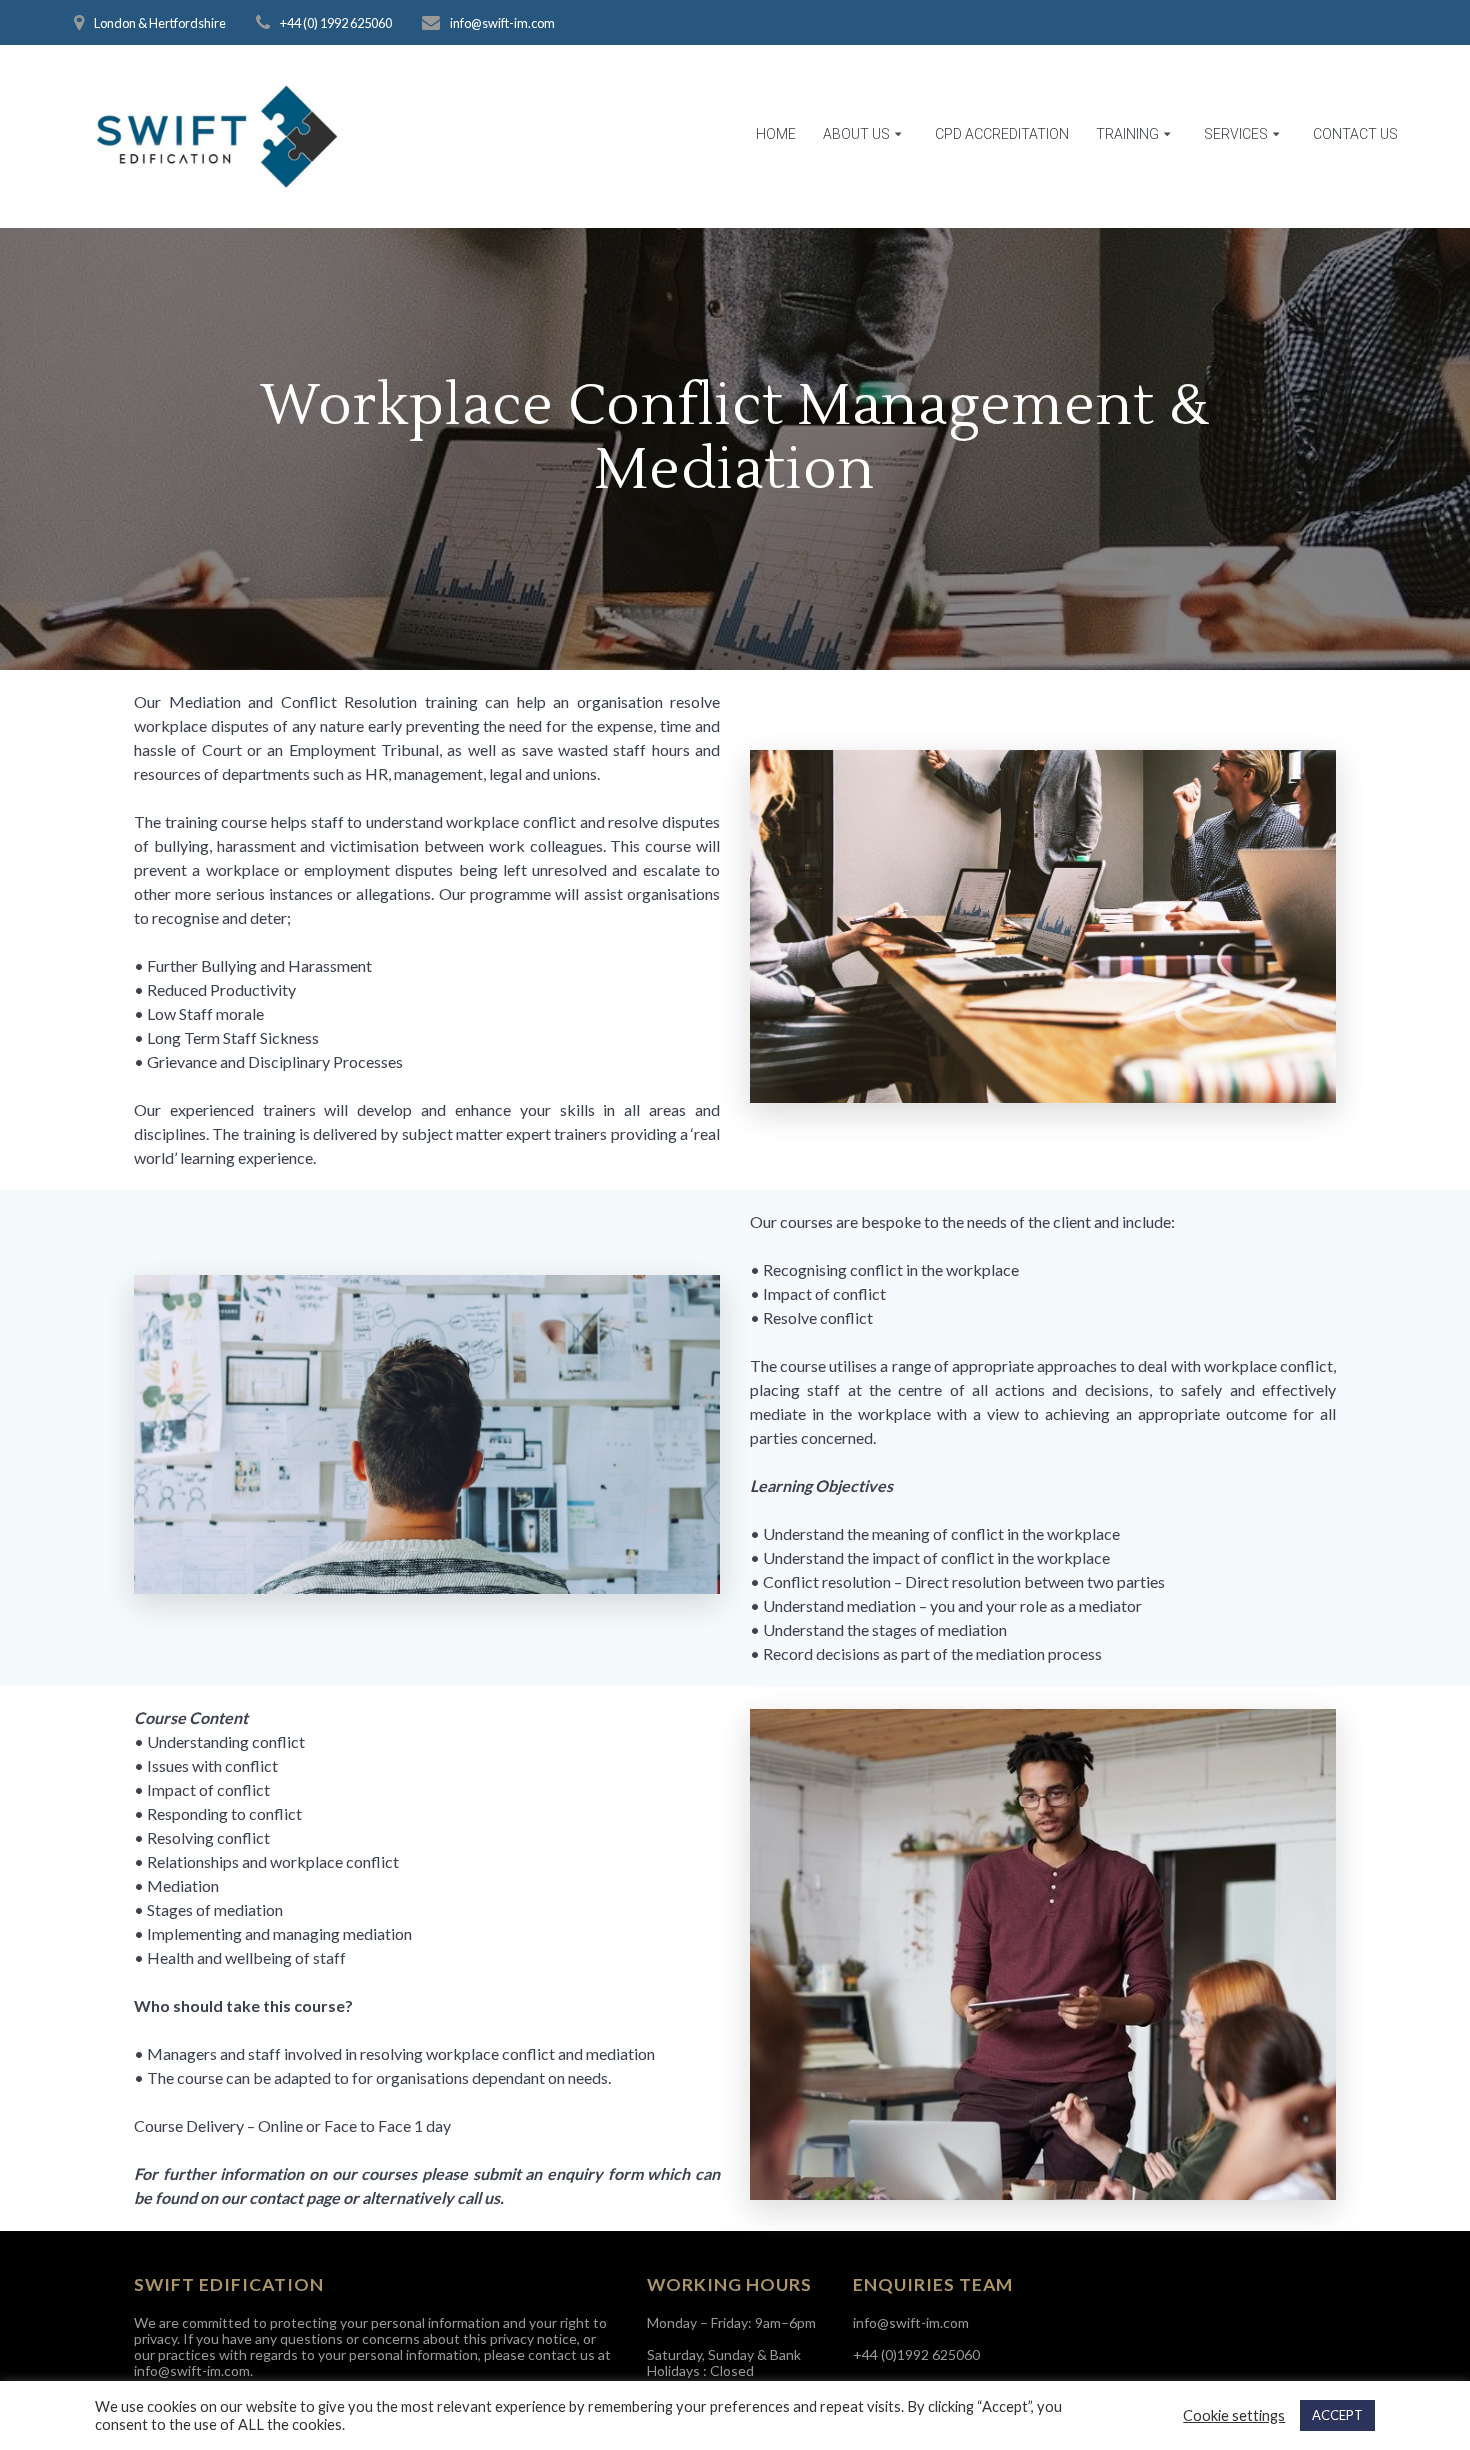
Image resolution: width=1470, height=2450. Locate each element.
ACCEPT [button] (1337, 2415)
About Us (856, 134)
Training (1127, 134)
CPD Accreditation (1002, 134)
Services (1236, 134)
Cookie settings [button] (1234, 2415)
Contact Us (1355, 134)
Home (776, 134)
